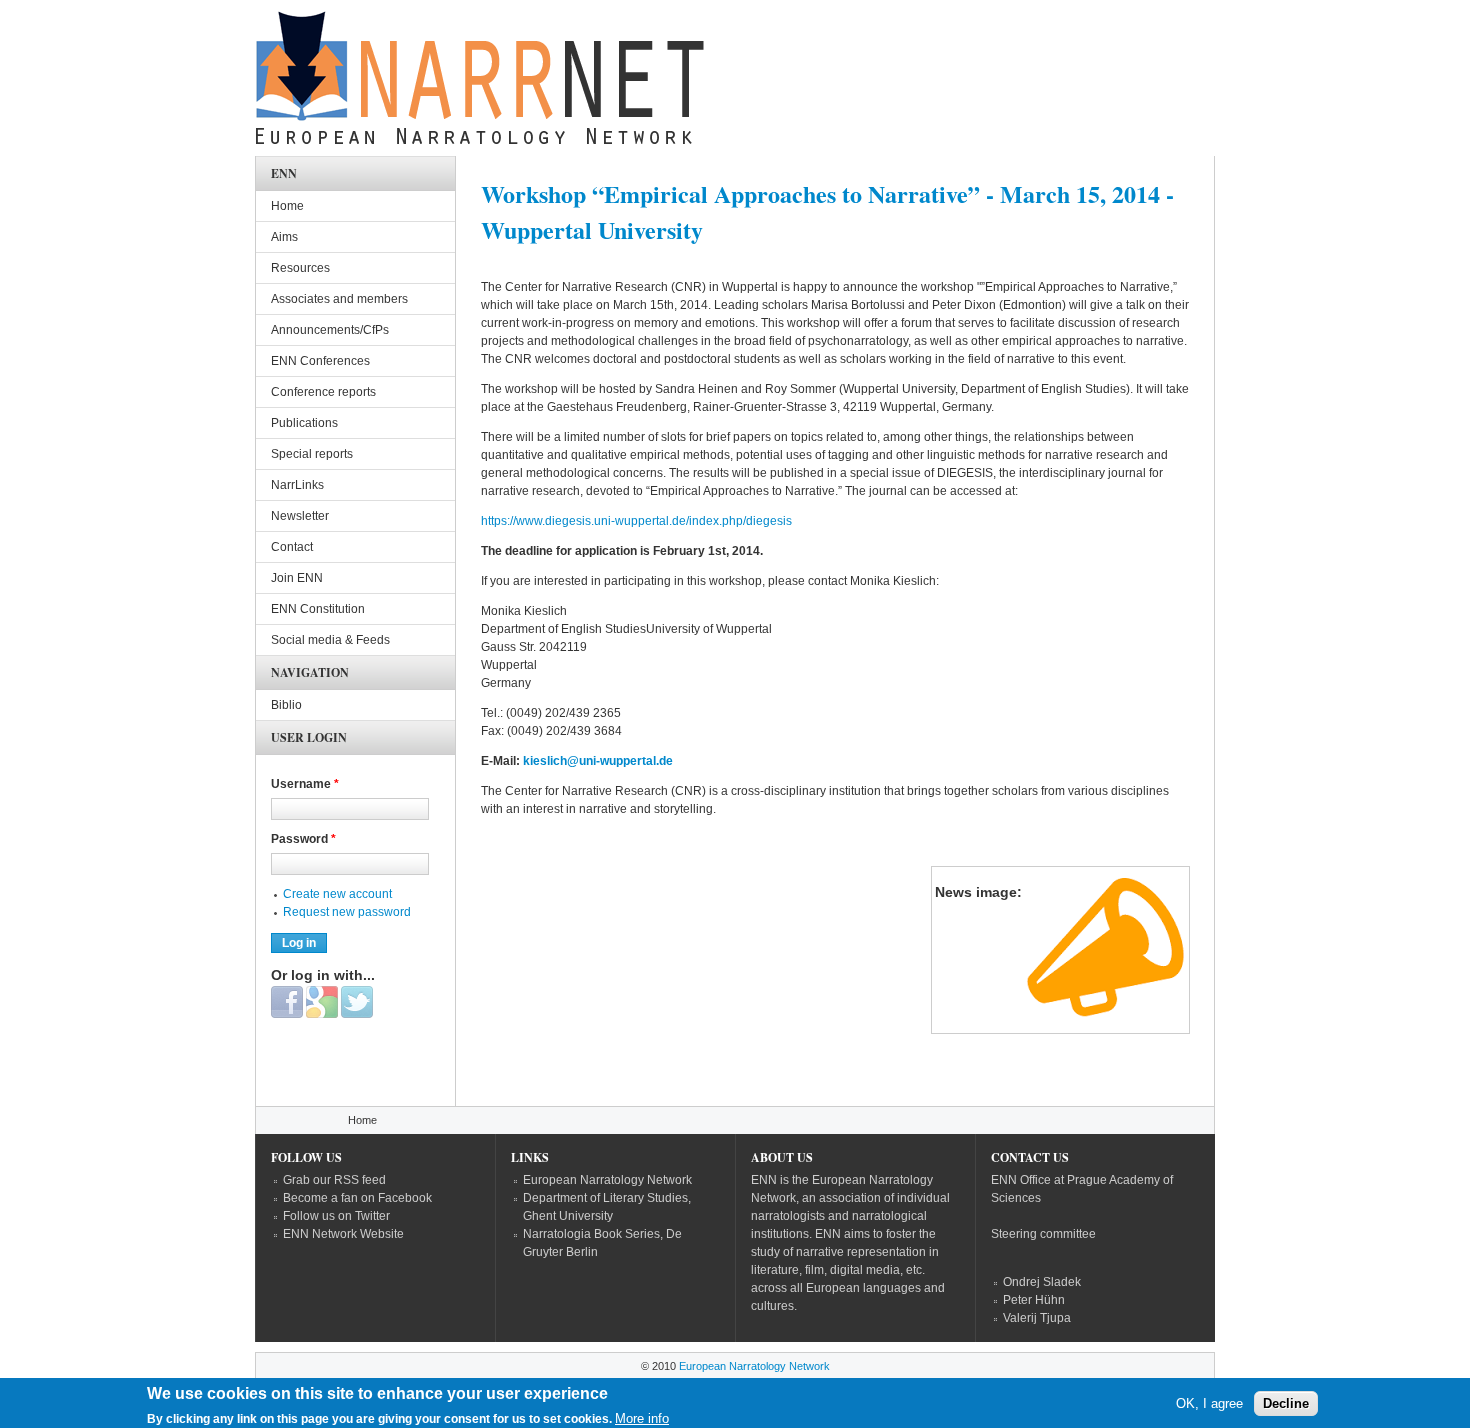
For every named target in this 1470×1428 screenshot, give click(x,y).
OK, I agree (1209, 1403)
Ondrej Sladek (1042, 1282)
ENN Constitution (318, 609)
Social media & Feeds (330, 640)
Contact (292, 547)
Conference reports (323, 392)
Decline (1286, 1403)
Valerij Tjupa (1037, 1318)
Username (305, 784)
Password (303, 839)
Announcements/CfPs (330, 330)
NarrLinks (297, 485)
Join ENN (297, 578)
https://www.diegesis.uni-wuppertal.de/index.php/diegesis (639, 521)
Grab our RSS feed (334, 1180)
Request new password (347, 912)
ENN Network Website (343, 1234)
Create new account (337, 894)
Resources (300, 268)
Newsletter (300, 516)
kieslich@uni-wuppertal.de (598, 761)
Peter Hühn (1034, 1300)
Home (287, 206)
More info (642, 1418)
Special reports (312, 454)
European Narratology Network (607, 1180)
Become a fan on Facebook (357, 1198)
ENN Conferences (320, 361)
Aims (284, 237)
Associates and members (339, 299)
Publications (304, 423)
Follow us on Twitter (336, 1216)
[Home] (480, 83)
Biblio (286, 705)
